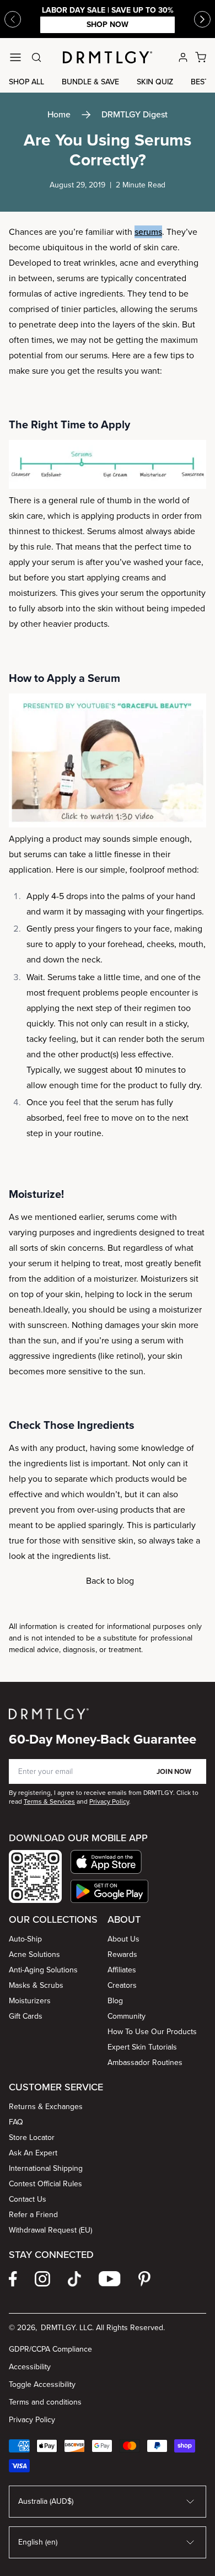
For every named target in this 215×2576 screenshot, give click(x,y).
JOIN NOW (174, 1771)
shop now (108, 25)
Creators (122, 1985)
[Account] (183, 57)
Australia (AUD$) (46, 2501)
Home (59, 114)
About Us (123, 1939)
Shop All (26, 82)
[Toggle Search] (36, 57)
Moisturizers (30, 2001)
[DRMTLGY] (108, 57)
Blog (115, 2001)
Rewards (122, 1954)
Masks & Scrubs (36, 1985)
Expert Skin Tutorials (142, 2047)
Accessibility (30, 2367)
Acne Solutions (34, 1954)
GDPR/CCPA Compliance (50, 2349)
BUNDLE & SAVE (90, 82)
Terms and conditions (45, 2402)
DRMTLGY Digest (135, 114)
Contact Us (28, 2199)
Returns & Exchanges (46, 2107)
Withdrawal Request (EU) (50, 2230)
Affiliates (122, 1970)
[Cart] (201, 57)
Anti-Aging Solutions (43, 1970)
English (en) (38, 2542)
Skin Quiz (155, 82)
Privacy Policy (32, 2420)
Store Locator (32, 2137)
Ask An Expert (33, 2153)
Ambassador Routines (145, 2063)
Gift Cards (26, 2016)
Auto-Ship (25, 1939)
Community (127, 2016)
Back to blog (110, 1581)
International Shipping (46, 2168)
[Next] (202, 19)
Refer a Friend (33, 2215)
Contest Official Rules (45, 2184)
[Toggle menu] (15, 57)
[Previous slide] (13, 19)
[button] (109, 1862)
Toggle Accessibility (42, 2384)
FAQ (16, 2122)
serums (148, 232)
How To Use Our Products (152, 2032)
